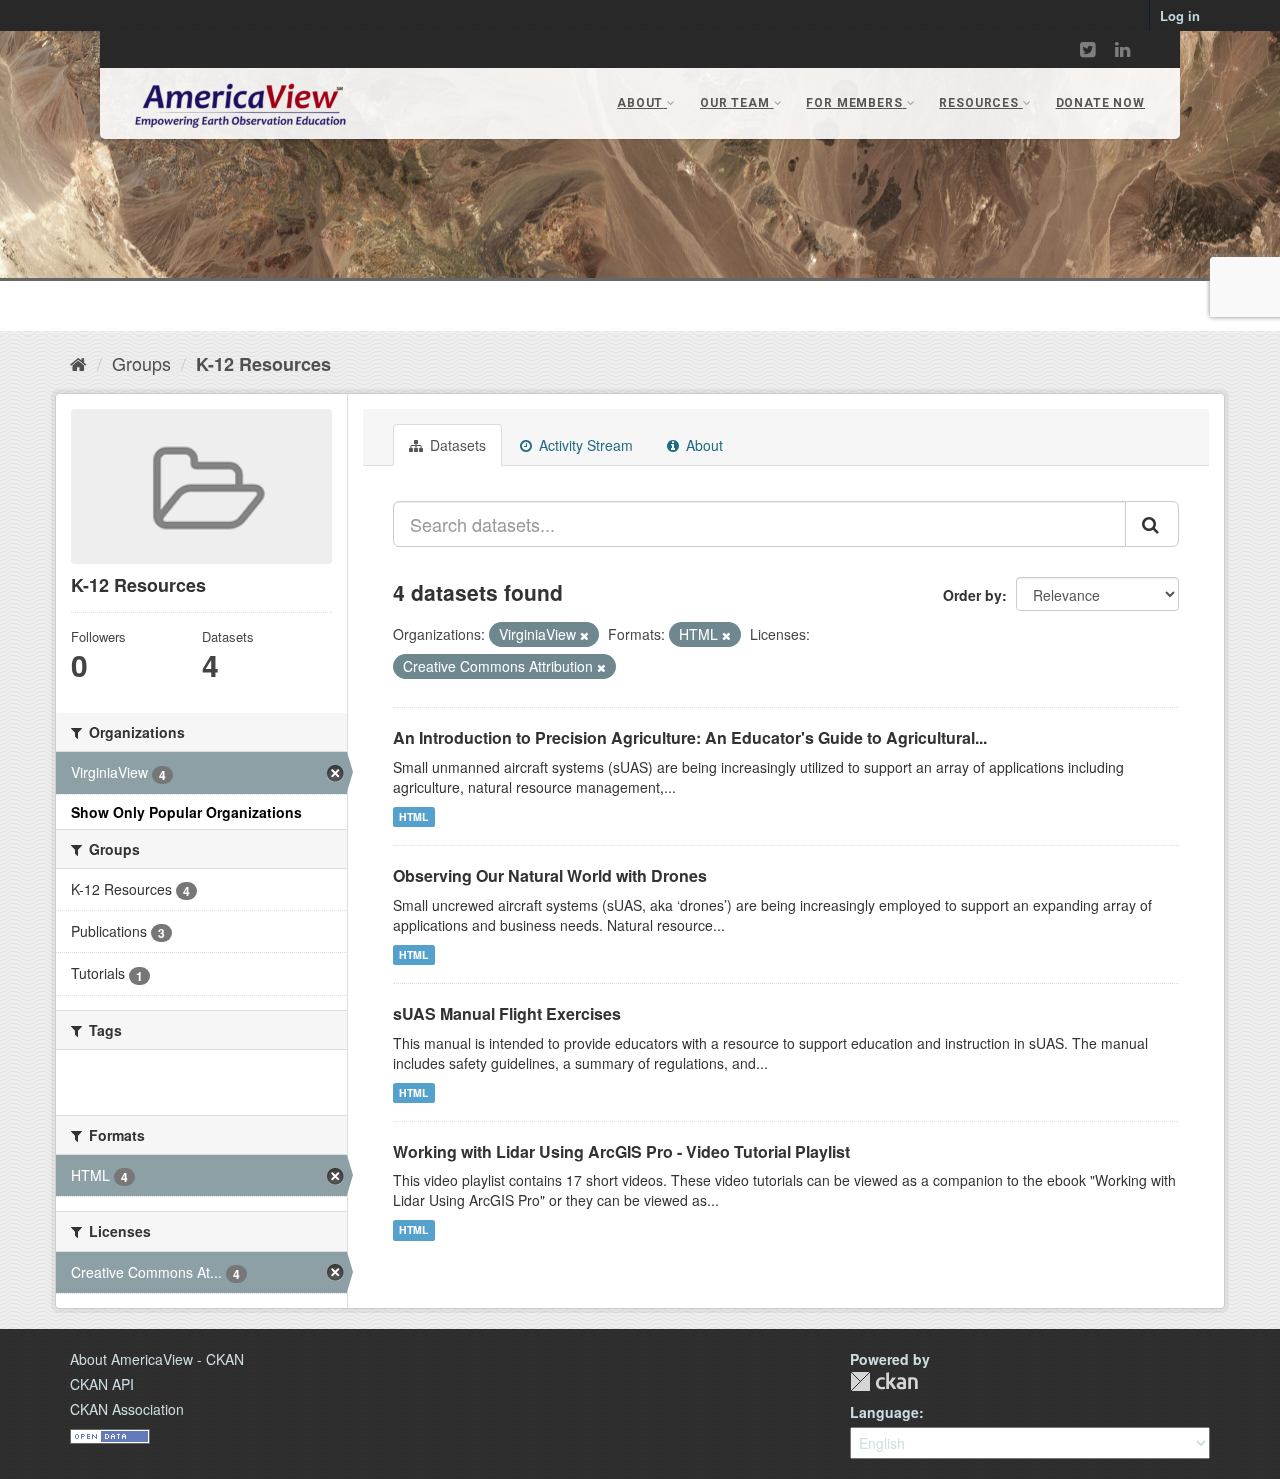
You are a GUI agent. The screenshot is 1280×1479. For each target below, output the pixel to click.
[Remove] (584, 635)
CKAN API (102, 1384)
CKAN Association (127, 1409)
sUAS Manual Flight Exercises (507, 1013)
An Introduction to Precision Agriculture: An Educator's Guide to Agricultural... (690, 737)
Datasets (456, 445)
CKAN (884, 1381)
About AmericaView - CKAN (157, 1359)
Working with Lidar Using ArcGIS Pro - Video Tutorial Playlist (621, 1151)
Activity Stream (584, 445)
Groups (141, 363)
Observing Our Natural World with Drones (550, 875)
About (702, 445)
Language (884, 1412)
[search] (1152, 524)
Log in (1180, 15)
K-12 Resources (263, 364)
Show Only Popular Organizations (186, 812)
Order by (972, 595)
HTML (413, 816)
